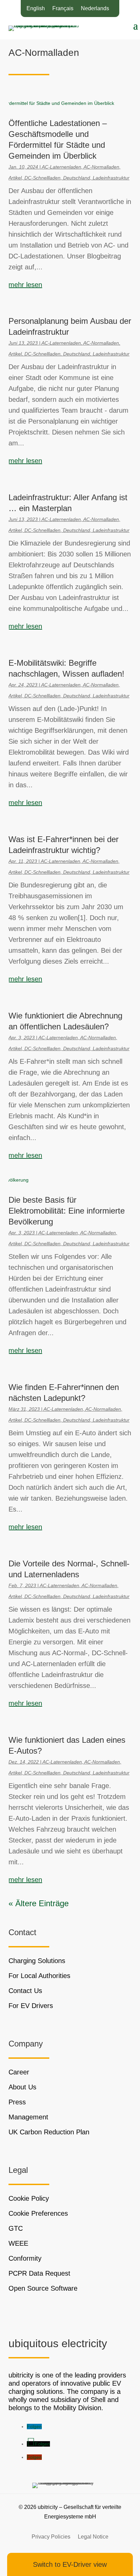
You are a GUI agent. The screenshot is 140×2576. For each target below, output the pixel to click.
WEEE (18, 2243)
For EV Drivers (31, 2006)
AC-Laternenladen (62, 167)
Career (19, 2072)
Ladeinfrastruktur (111, 178)
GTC (16, 2228)
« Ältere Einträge (39, 1903)
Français (63, 9)
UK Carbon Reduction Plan (49, 2132)
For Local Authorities (39, 1976)
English (36, 9)
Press (17, 2102)
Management (28, 2117)
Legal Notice (93, 2537)
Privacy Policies (51, 2537)
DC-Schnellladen (42, 178)
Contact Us (25, 1991)
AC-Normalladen (101, 167)
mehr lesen (25, 285)
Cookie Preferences (38, 2213)
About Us (22, 2087)
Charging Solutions (37, 1961)
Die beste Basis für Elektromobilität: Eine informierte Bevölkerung (67, 1211)
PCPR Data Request (39, 2273)
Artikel (15, 178)
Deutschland (77, 178)
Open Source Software (43, 2288)
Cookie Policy (29, 2198)
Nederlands (95, 9)
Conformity (25, 2258)
